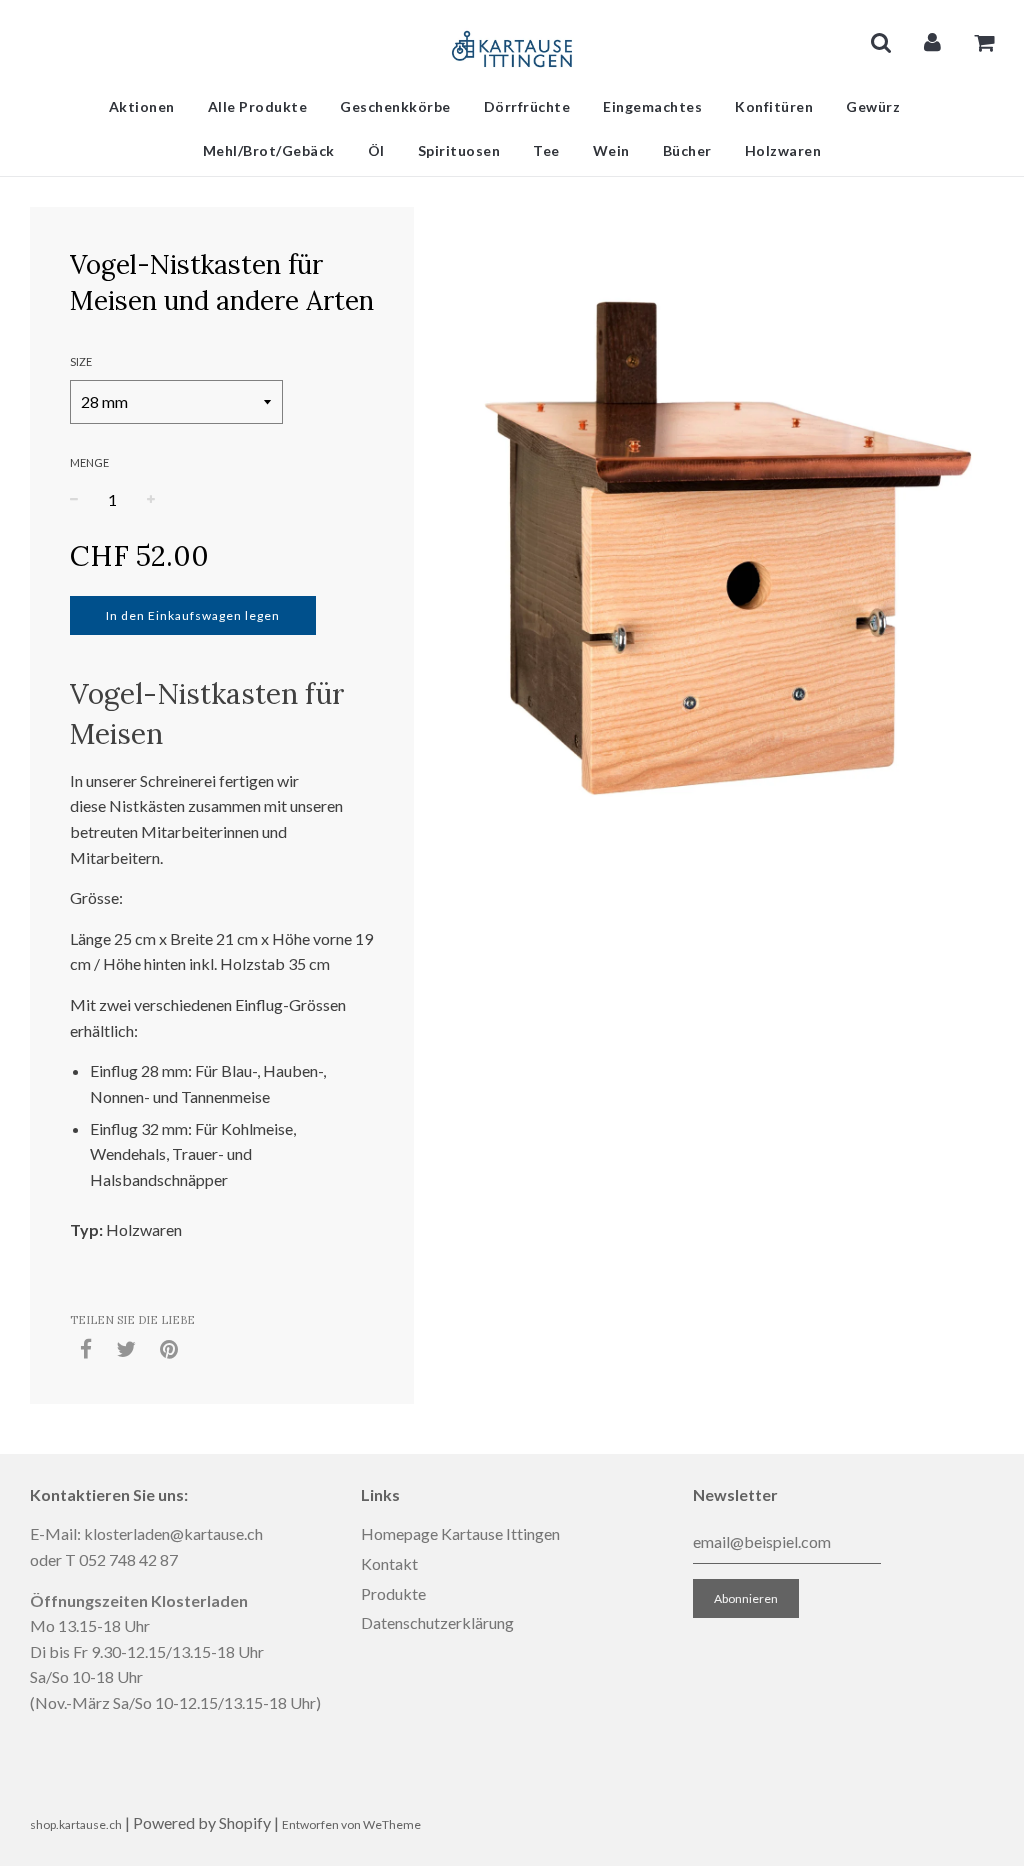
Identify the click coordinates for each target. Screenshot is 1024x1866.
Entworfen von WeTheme (351, 1824)
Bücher (687, 150)
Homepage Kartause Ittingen (460, 1533)
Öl (376, 150)
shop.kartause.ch (76, 1824)
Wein (611, 150)
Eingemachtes (652, 106)
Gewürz (873, 106)
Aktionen (142, 106)
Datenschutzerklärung (437, 1622)
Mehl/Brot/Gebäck (269, 150)
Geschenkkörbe (395, 106)
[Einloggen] (932, 41)
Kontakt (389, 1563)
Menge (89, 462)
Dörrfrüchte (527, 106)
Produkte (393, 1593)
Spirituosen (459, 150)
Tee (546, 150)
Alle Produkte (258, 106)
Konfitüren (774, 106)
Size (81, 361)
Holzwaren (783, 150)
